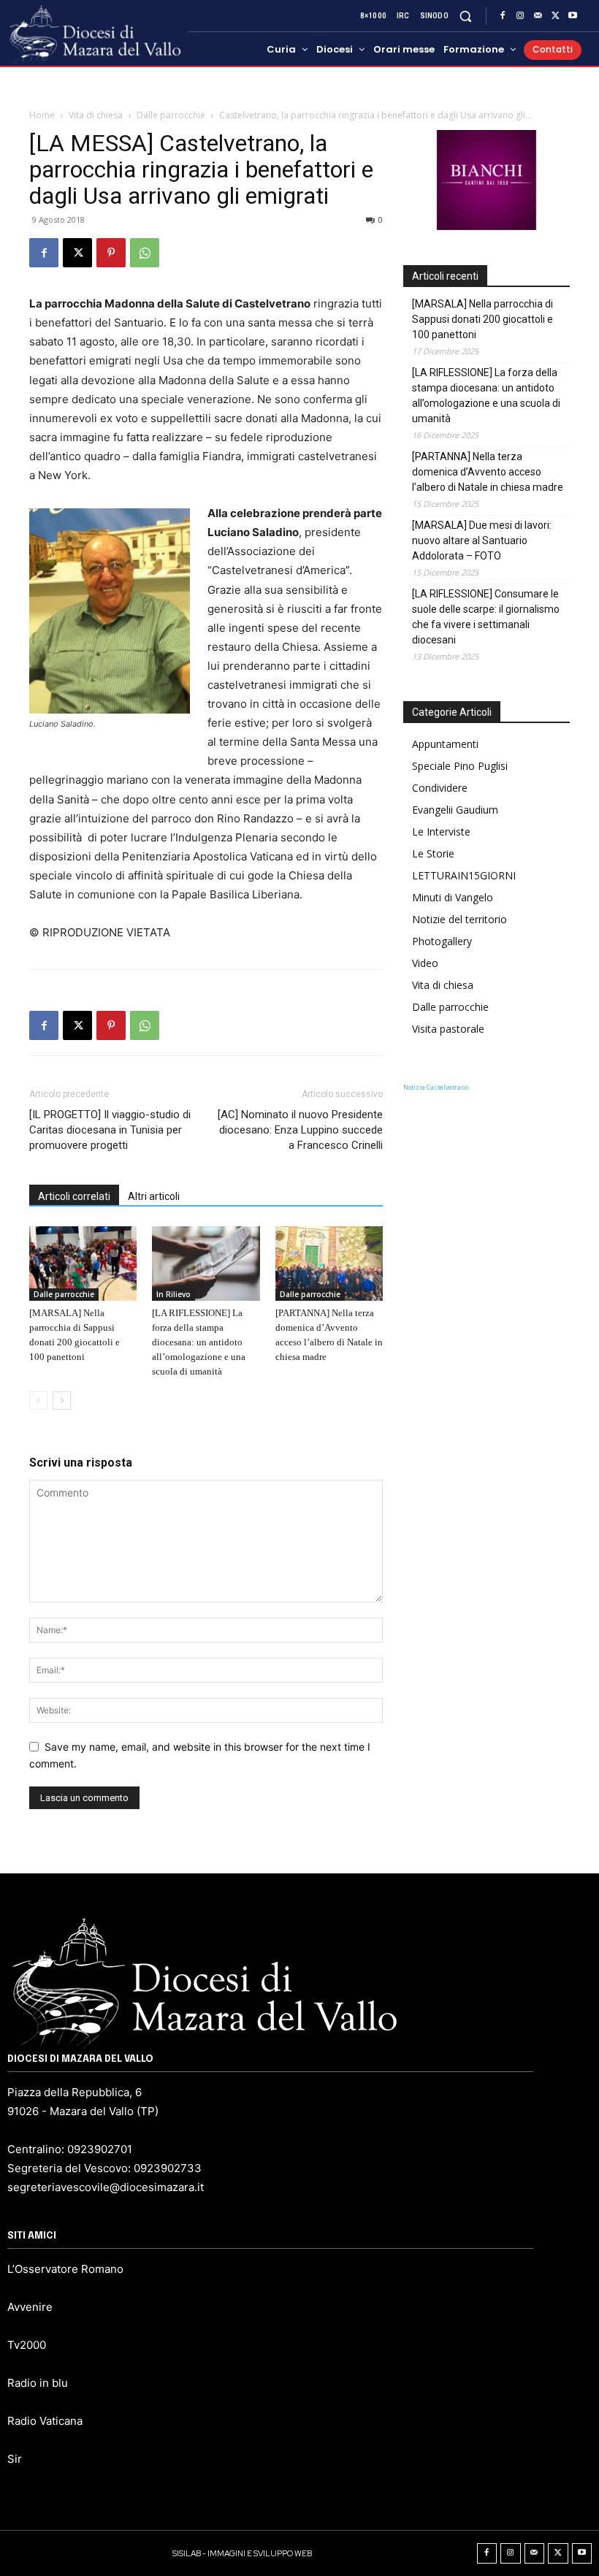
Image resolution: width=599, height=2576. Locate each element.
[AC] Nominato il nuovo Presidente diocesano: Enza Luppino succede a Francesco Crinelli (300, 1130)
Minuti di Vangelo (453, 897)
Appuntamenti (445, 744)
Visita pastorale (448, 1029)
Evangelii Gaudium (455, 810)
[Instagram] (520, 16)
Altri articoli (154, 1196)
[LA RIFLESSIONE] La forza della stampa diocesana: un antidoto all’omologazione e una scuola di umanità (199, 1342)
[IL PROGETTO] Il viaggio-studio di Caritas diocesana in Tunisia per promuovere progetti (110, 1130)
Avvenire (30, 2307)
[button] (466, 16)
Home (42, 115)
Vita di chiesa (96, 115)
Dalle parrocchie (171, 115)
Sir (15, 2459)
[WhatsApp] (145, 253)
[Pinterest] (111, 253)
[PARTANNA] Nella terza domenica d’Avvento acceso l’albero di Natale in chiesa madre (488, 472)
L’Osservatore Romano (65, 2269)
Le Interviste (441, 832)
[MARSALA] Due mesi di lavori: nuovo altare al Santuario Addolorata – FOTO (482, 540)
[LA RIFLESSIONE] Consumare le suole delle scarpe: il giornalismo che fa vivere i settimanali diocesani (486, 617)
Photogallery (442, 941)
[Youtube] (573, 16)
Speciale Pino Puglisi (460, 766)
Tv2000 (27, 2345)
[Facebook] (503, 16)
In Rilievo (173, 1294)
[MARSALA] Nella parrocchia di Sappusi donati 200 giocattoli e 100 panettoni (482, 319)
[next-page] (62, 1400)
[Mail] (538, 16)
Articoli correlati (74, 1196)
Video (425, 963)
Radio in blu (38, 2383)
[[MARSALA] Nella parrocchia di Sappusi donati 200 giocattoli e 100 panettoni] (83, 1263)
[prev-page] (38, 1400)
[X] (555, 16)
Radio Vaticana (45, 2421)
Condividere (440, 788)
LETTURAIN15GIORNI (464, 875)
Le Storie (433, 853)
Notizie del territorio (459, 919)
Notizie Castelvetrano (436, 1087)
